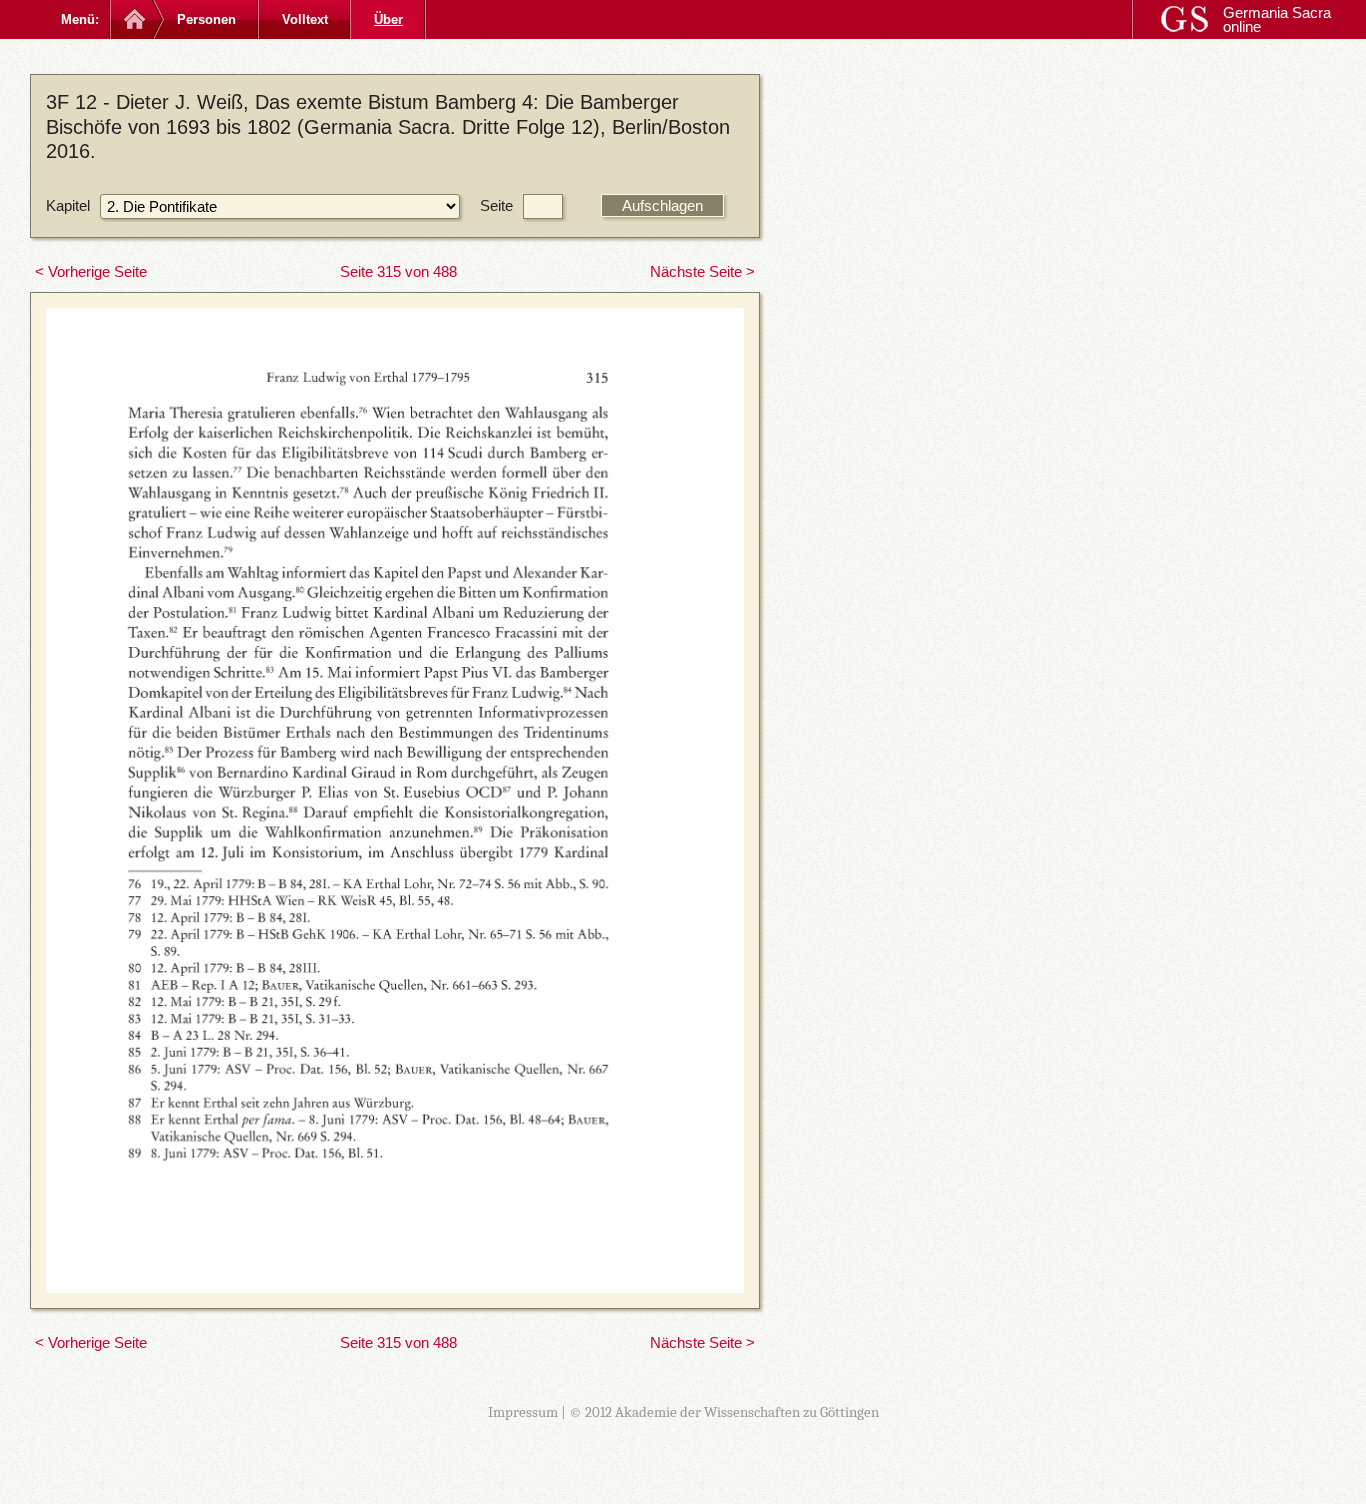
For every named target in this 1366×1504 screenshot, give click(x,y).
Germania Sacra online (1277, 19)
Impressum (523, 1412)
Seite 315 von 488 (398, 271)
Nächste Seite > (702, 271)
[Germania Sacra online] (132, 19)
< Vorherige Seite (91, 271)
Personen (206, 19)
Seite (496, 205)
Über (388, 19)
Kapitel (68, 205)
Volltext (305, 19)
